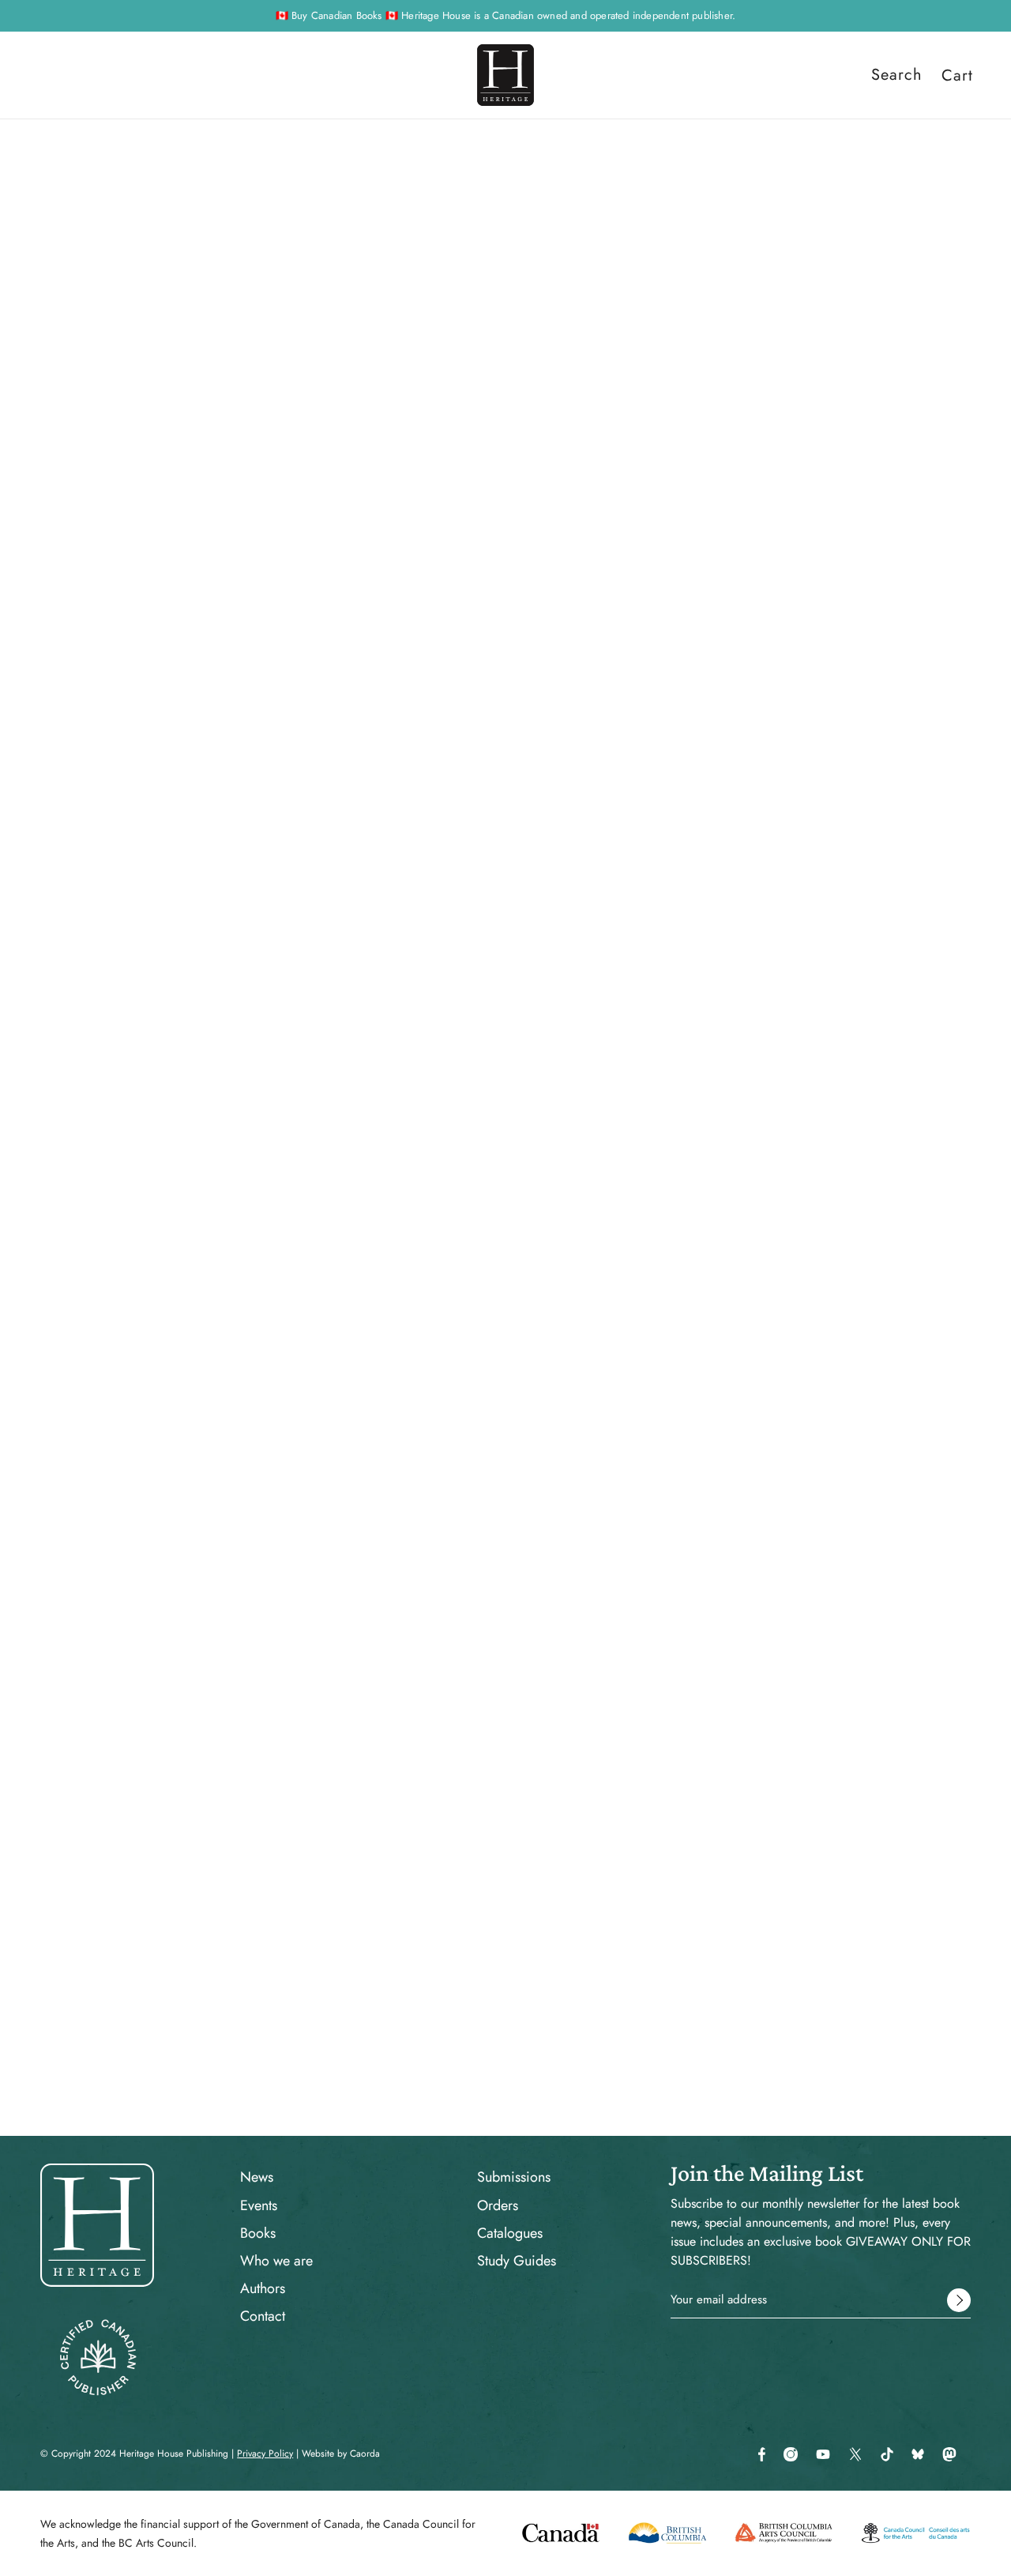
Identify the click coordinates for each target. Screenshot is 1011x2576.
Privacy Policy (265, 2454)
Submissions (514, 2177)
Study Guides (517, 2261)
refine (207, 279)
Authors (263, 2288)
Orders (498, 2205)
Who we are (276, 2261)
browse (75, 279)
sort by (143, 279)
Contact (263, 2316)
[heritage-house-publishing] (505, 75)
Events (259, 2205)
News (257, 2177)
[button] (926, 279)
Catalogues (510, 2233)
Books (258, 2233)
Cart (957, 75)
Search (897, 75)
